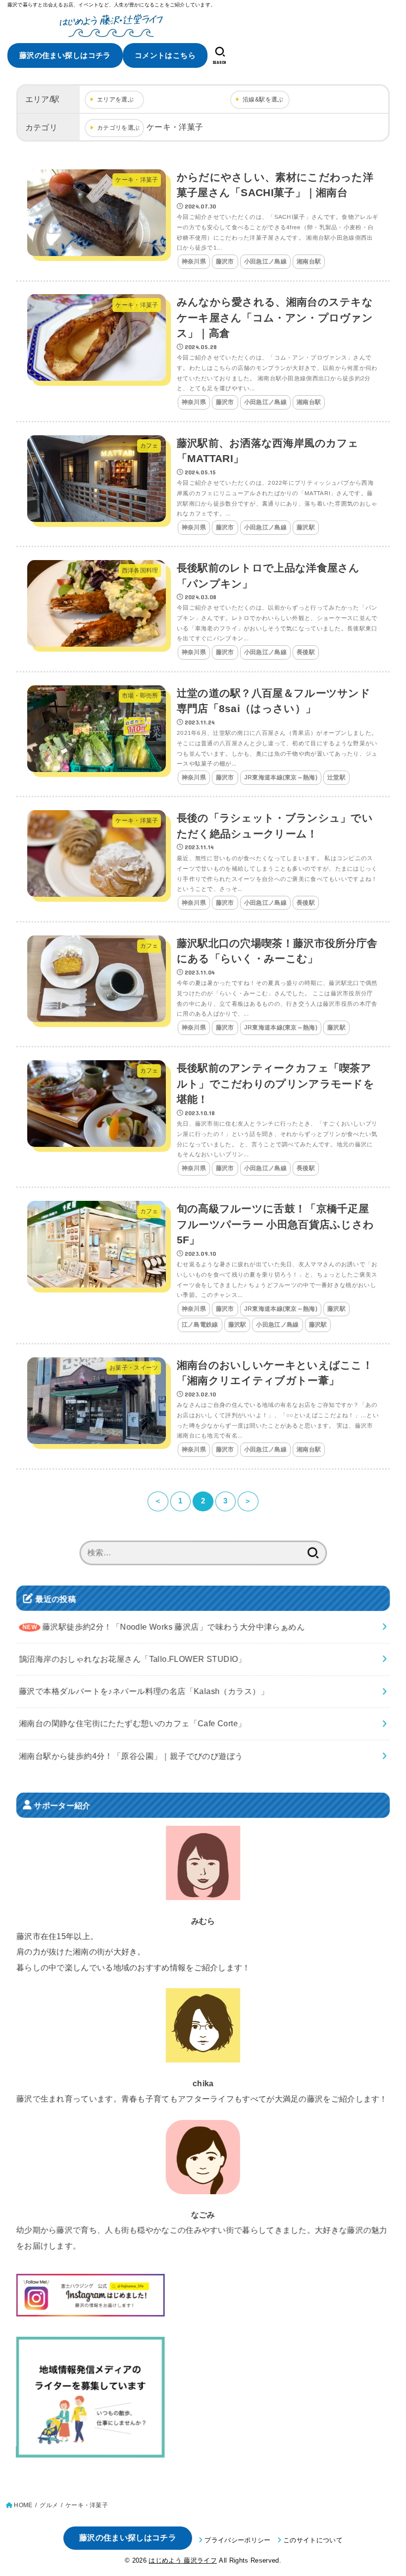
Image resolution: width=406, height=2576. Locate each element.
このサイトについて (313, 2540)
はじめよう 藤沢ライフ (183, 2560)
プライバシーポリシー (237, 2540)
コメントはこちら (165, 55)
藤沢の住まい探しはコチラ (65, 55)
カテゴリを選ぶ (119, 128)
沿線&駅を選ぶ (263, 100)
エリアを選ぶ (115, 100)
